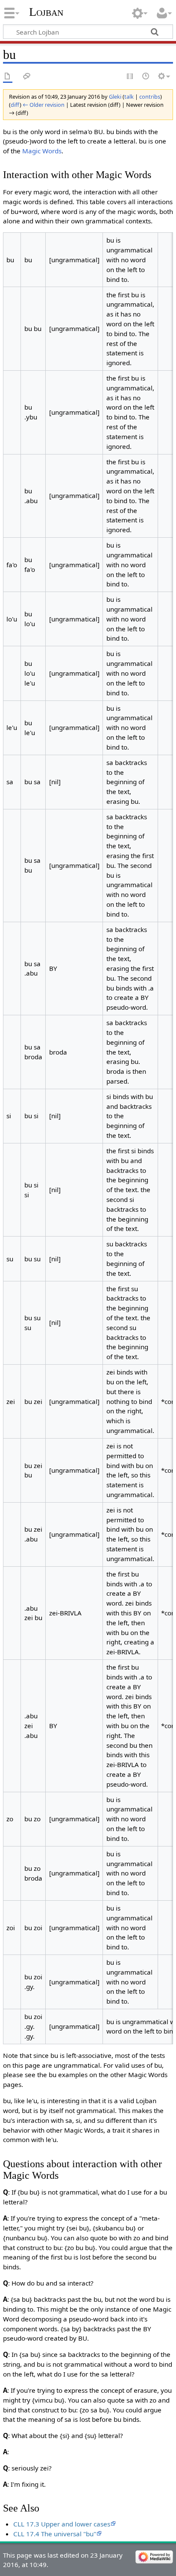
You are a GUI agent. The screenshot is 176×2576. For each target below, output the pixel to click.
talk (129, 97)
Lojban (46, 12)
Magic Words (42, 151)
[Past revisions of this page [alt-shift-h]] (146, 77)
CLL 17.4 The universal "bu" (55, 2534)
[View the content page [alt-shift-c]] (8, 77)
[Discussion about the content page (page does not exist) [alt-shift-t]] (27, 77)
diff (15, 105)
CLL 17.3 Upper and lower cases (62, 2524)
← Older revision (44, 105)
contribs (150, 97)
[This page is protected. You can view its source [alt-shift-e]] (130, 77)
